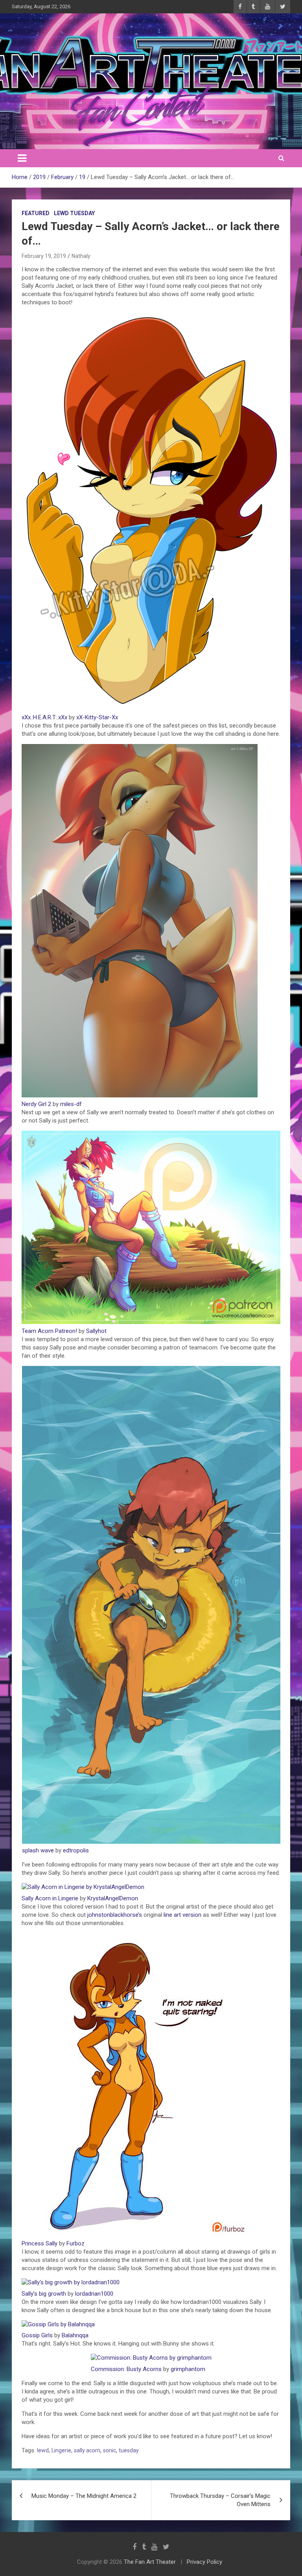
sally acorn (87, 2450)
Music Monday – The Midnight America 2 (84, 2496)
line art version (182, 1915)
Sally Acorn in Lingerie (50, 1898)
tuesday (129, 2450)
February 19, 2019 (44, 256)
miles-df (71, 1104)
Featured (36, 213)
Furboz (75, 2243)
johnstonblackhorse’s (115, 1915)
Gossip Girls (37, 2335)
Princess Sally (40, 2243)
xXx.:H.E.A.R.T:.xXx (44, 717)
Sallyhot (96, 1331)
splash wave (38, 1850)
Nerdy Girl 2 (36, 1104)
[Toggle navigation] (22, 158)
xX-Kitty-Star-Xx (97, 717)
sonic (110, 2450)
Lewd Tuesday (74, 213)
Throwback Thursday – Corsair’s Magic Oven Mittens (220, 2500)
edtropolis (76, 1850)
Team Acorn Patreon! (49, 1331)
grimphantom (188, 2369)
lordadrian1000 (94, 2294)
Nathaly (81, 256)
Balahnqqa (75, 2335)
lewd (43, 2450)
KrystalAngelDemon (113, 1898)
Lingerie (61, 2450)
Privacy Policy (204, 2562)
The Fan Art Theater (150, 2562)
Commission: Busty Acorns (126, 2369)
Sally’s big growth (44, 2294)
